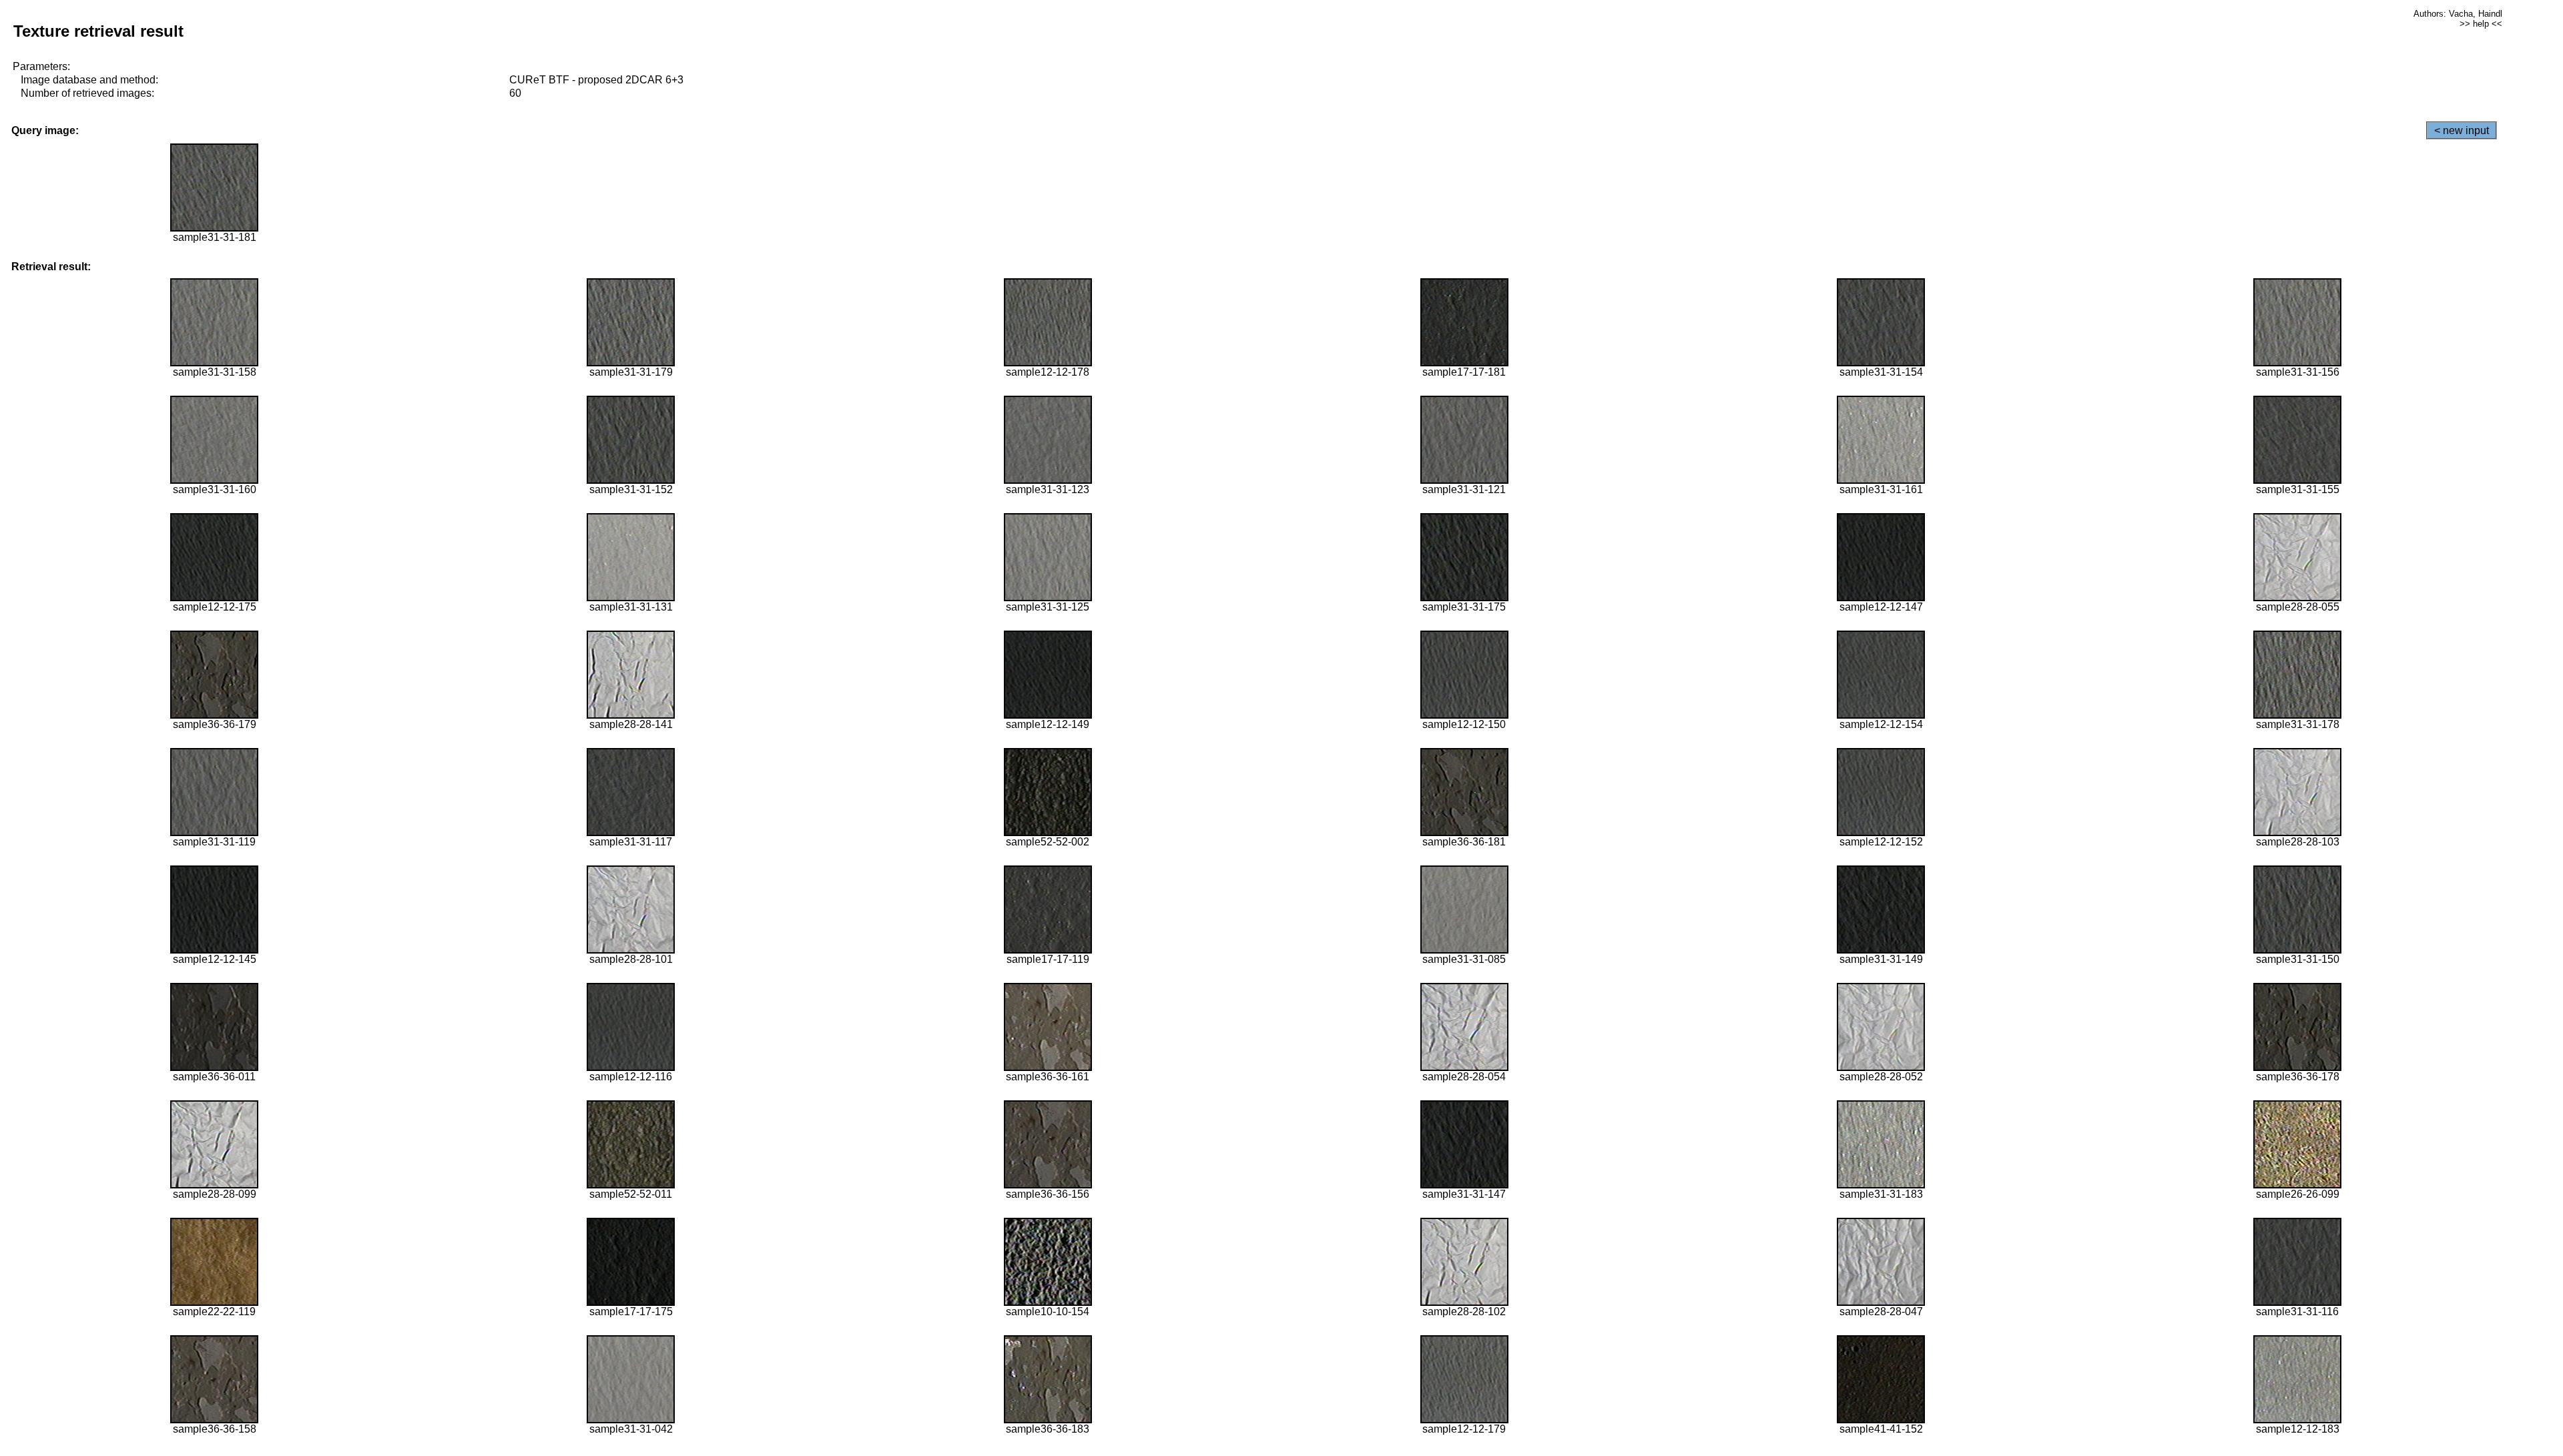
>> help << (2481, 24)
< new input (2462, 130)
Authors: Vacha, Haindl (2458, 14)
